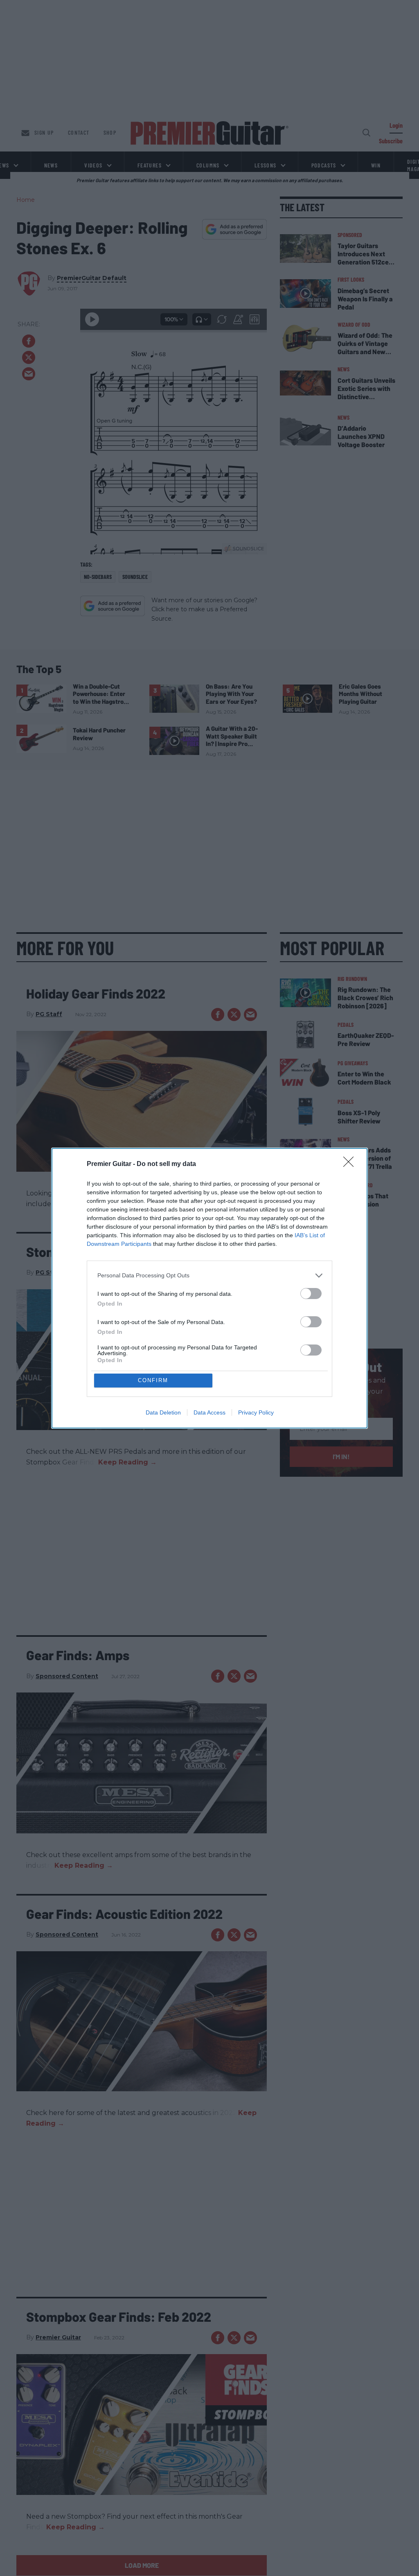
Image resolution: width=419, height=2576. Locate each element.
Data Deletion (163, 1412)
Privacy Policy (256, 1412)
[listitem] (209, 1276)
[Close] (351, 1164)
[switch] (311, 1294)
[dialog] (209, 1288)
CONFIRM (153, 1380)
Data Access (209, 1412)
